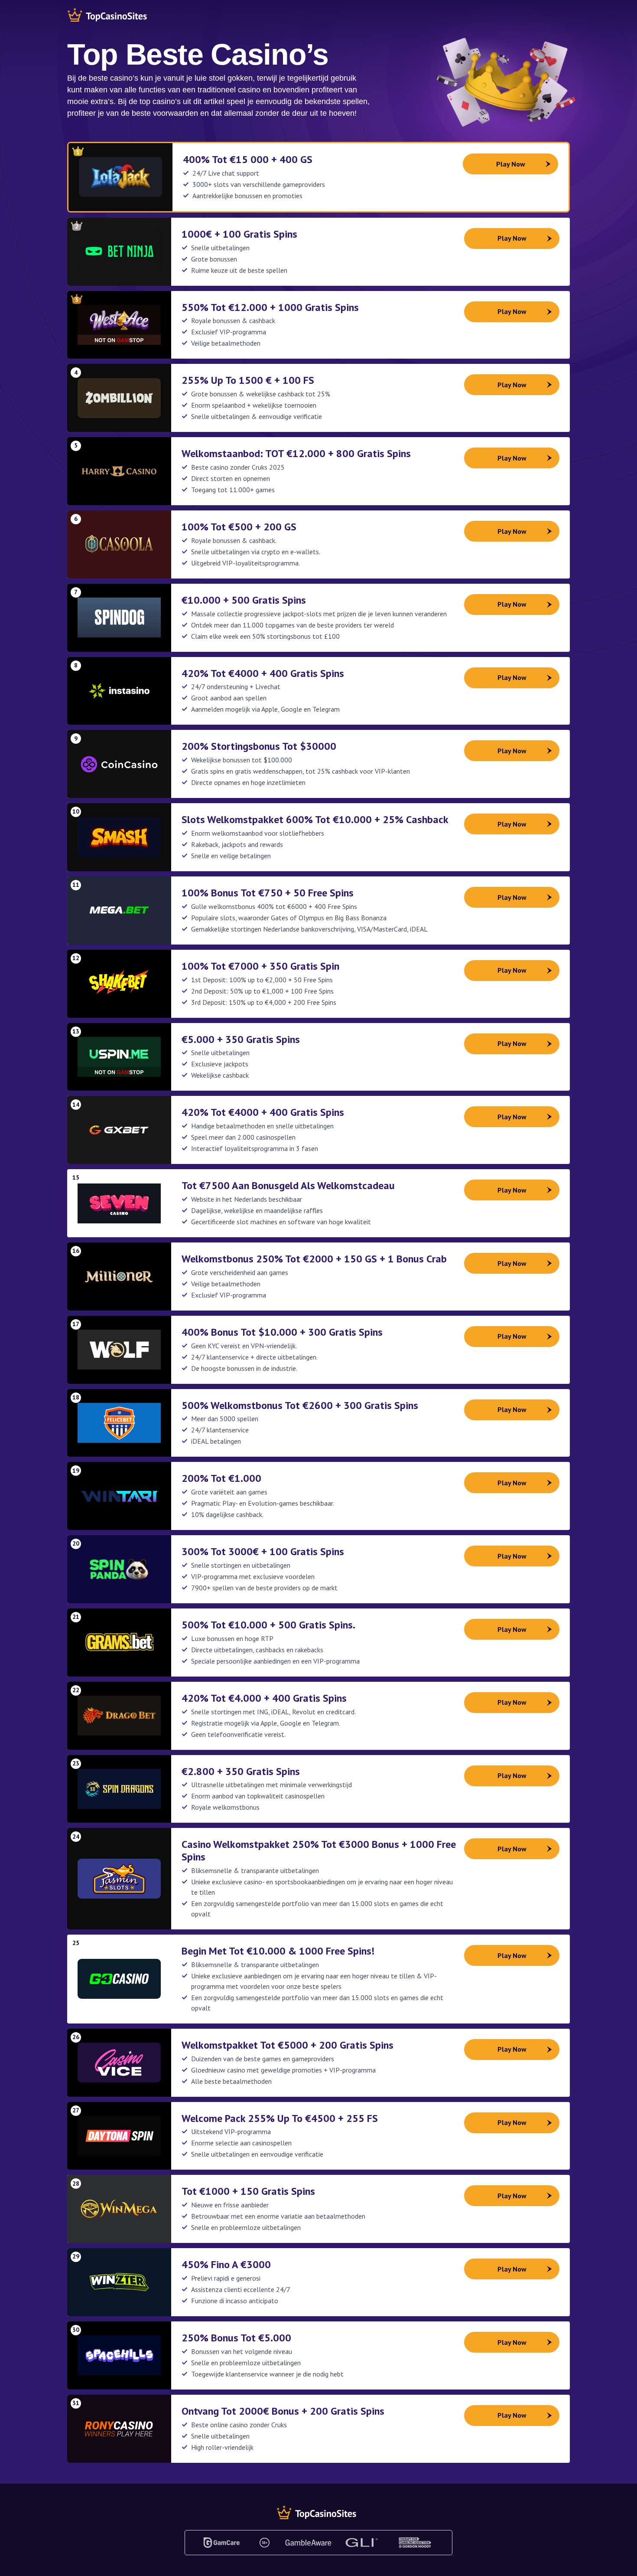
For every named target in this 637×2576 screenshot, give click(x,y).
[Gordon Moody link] (415, 2543)
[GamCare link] (222, 2543)
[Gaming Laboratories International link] (362, 2543)
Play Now (511, 164)
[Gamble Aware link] (308, 2543)
